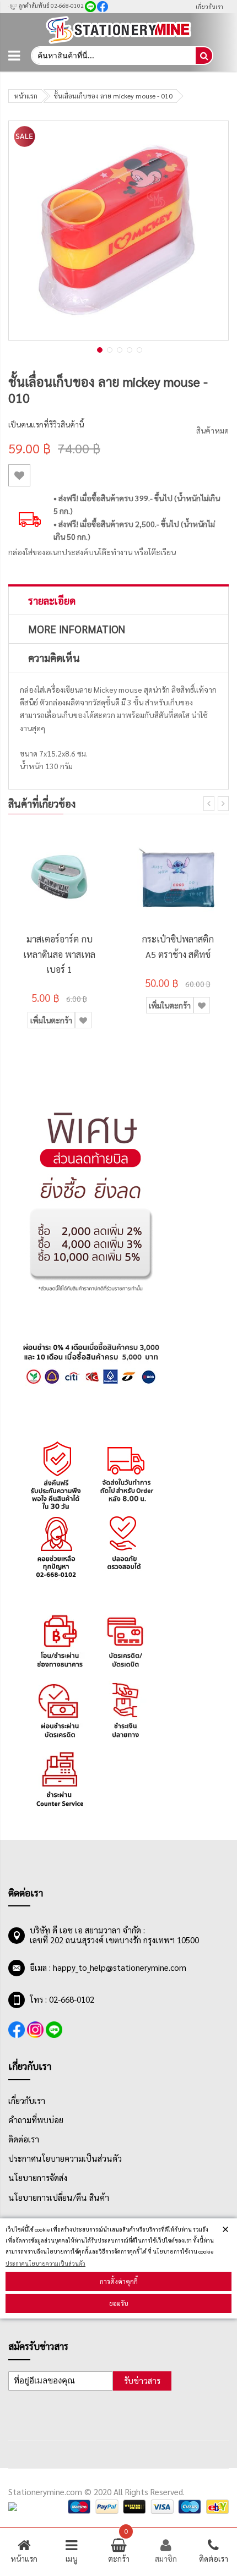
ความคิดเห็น (54, 657)
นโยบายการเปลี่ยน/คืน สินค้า (59, 2197)
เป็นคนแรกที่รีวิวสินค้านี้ (46, 424)
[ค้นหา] (204, 56)
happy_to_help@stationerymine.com (120, 1967)
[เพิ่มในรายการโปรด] (19, 475)
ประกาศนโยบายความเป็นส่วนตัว (45, 2263)
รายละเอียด (52, 600)
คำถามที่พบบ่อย (36, 2120)
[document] (118, 2268)
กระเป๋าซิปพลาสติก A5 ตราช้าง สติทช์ (178, 946)
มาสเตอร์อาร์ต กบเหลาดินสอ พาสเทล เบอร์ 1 (59, 954)
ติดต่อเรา (24, 2139)
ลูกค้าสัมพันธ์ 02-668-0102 (51, 5)
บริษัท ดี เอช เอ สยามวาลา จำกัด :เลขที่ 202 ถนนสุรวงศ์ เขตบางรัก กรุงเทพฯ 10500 (114, 1935)
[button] (99, 349)
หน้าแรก (26, 96)
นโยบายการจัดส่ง (38, 2178)
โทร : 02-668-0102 (62, 1999)
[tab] (118, 600)
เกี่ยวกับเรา (209, 6)
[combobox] (113, 56)
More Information (77, 629)
